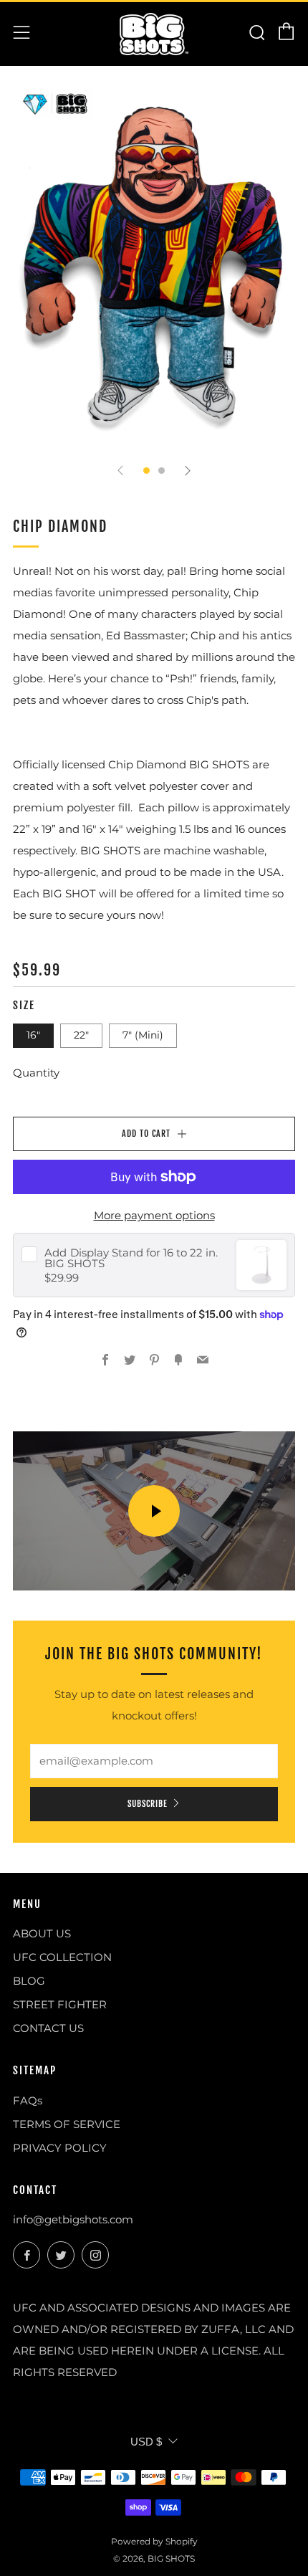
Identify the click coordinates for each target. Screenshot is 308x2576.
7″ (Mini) (143, 1035)
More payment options (154, 1215)
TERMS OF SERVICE (67, 2124)
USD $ (146, 2442)
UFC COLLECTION (62, 1957)
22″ (81, 1035)
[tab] (146, 471)
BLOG (29, 1981)
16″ (33, 1035)
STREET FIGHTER (60, 2004)
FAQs (28, 2100)
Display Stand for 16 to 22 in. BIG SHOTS (131, 1258)
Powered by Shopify (154, 2541)
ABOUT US (42, 1933)
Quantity (36, 1073)
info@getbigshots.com (73, 2219)
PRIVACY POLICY (60, 2148)
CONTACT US (48, 2028)
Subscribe (148, 1804)
